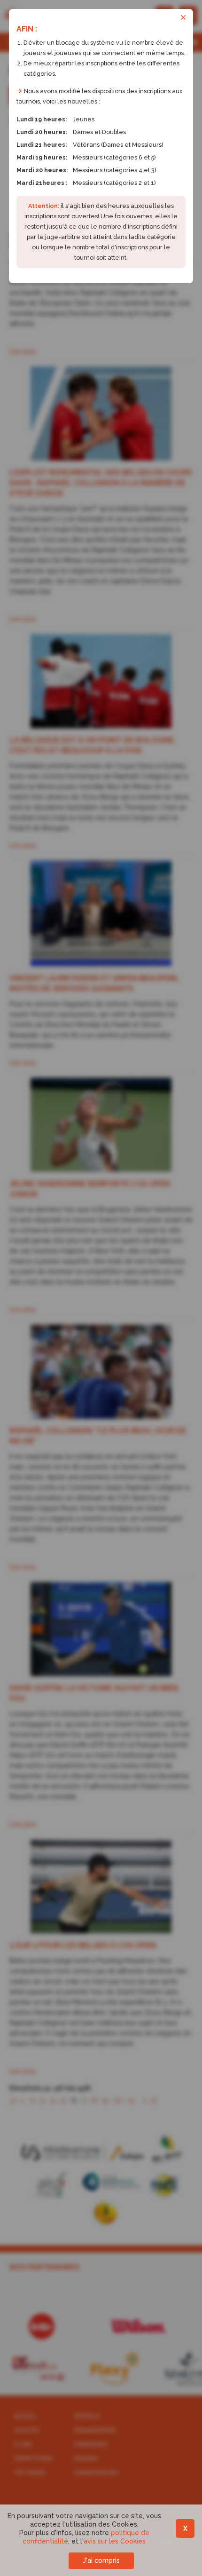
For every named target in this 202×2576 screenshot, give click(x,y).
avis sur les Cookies (115, 2541)
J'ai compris (101, 2560)
